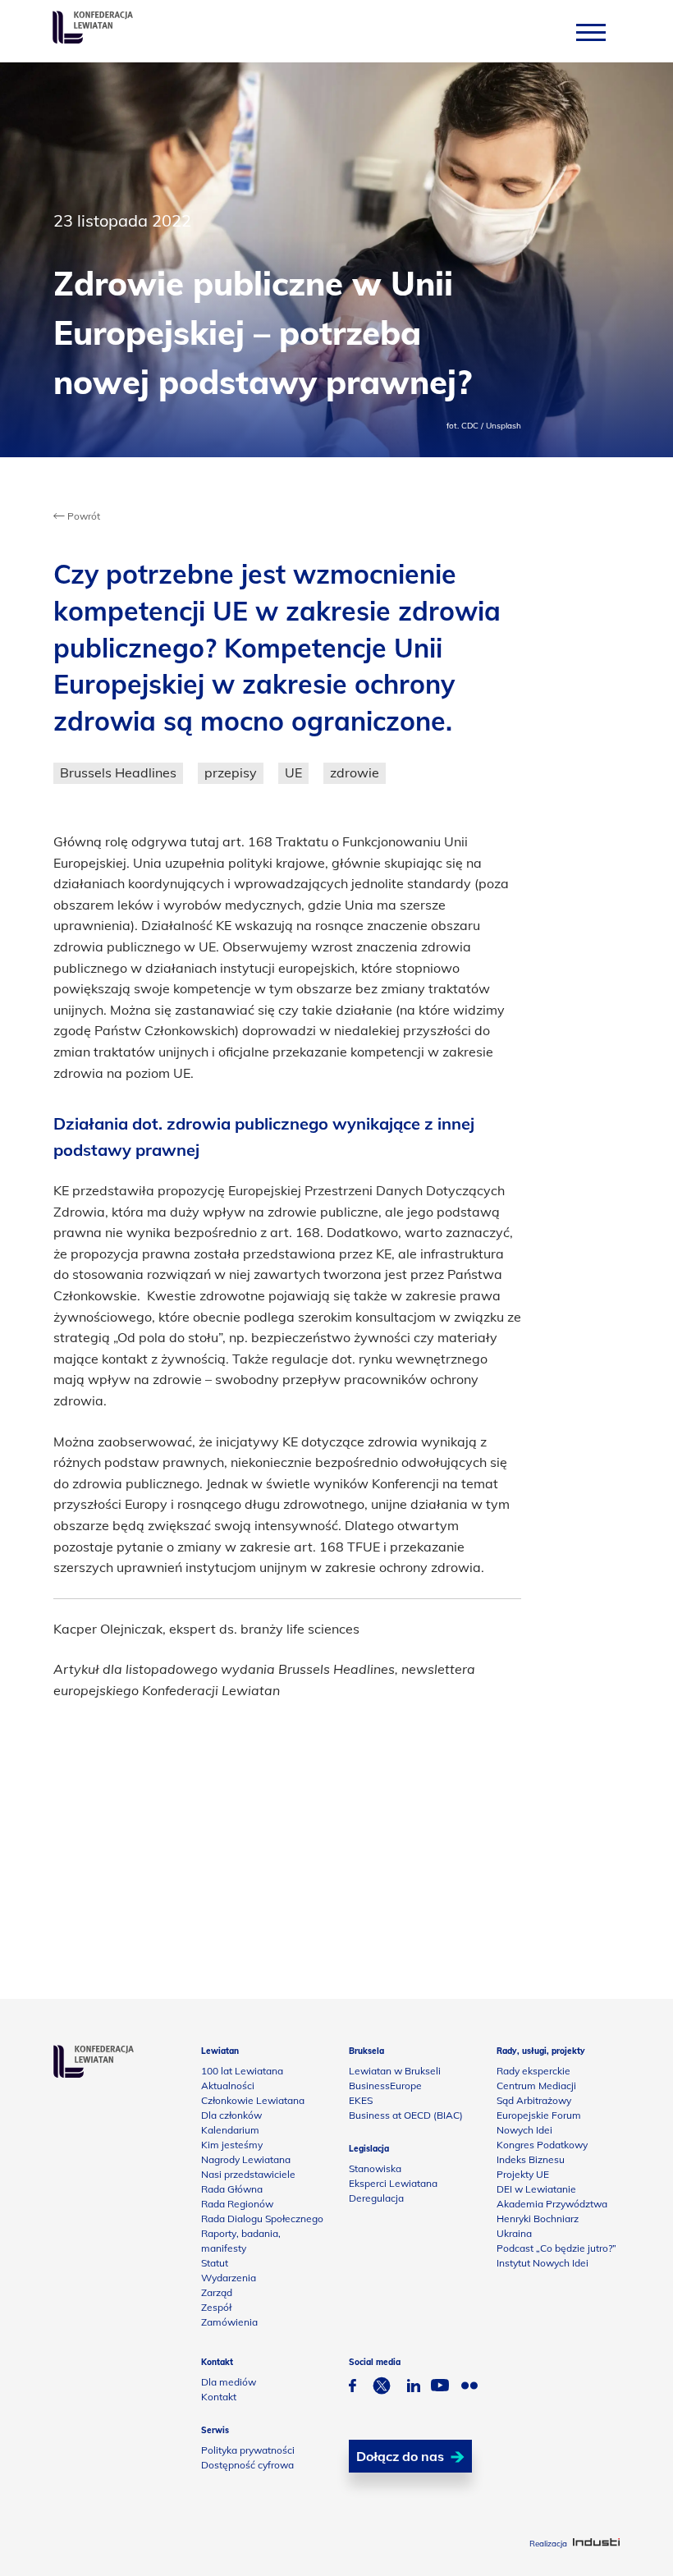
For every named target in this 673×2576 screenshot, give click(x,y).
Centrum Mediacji (536, 2086)
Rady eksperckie (533, 2071)
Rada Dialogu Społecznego (262, 2218)
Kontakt (219, 2397)
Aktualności (228, 2086)
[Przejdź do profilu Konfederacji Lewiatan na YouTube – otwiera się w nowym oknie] (440, 2387)
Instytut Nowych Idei (543, 2263)
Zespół (216, 2307)
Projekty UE (523, 2174)
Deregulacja (376, 2198)
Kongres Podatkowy (542, 2145)
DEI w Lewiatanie (536, 2189)
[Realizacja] (596, 2544)
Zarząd (217, 2292)
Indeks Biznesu (531, 2159)
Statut (215, 2263)
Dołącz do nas (400, 2456)
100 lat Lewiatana (242, 2071)
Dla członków (231, 2115)
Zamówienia (229, 2322)
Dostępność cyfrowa (247, 2465)
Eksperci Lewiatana (393, 2183)
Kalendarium (230, 2130)
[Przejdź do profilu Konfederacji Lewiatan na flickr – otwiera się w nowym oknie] (469, 2388)
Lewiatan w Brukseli (395, 2071)
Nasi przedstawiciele (248, 2174)
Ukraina (514, 2233)
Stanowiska (375, 2168)
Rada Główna (232, 2189)
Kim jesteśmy (232, 2145)
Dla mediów (229, 2382)
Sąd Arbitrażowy (534, 2100)
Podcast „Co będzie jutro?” (556, 2248)
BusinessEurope (385, 2086)
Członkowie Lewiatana (253, 2100)
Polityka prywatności (248, 2450)
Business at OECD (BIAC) (406, 2115)
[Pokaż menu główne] (591, 32)
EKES (361, 2100)
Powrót (82, 516)
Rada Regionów (237, 2204)
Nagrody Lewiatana (246, 2159)
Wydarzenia (229, 2278)
